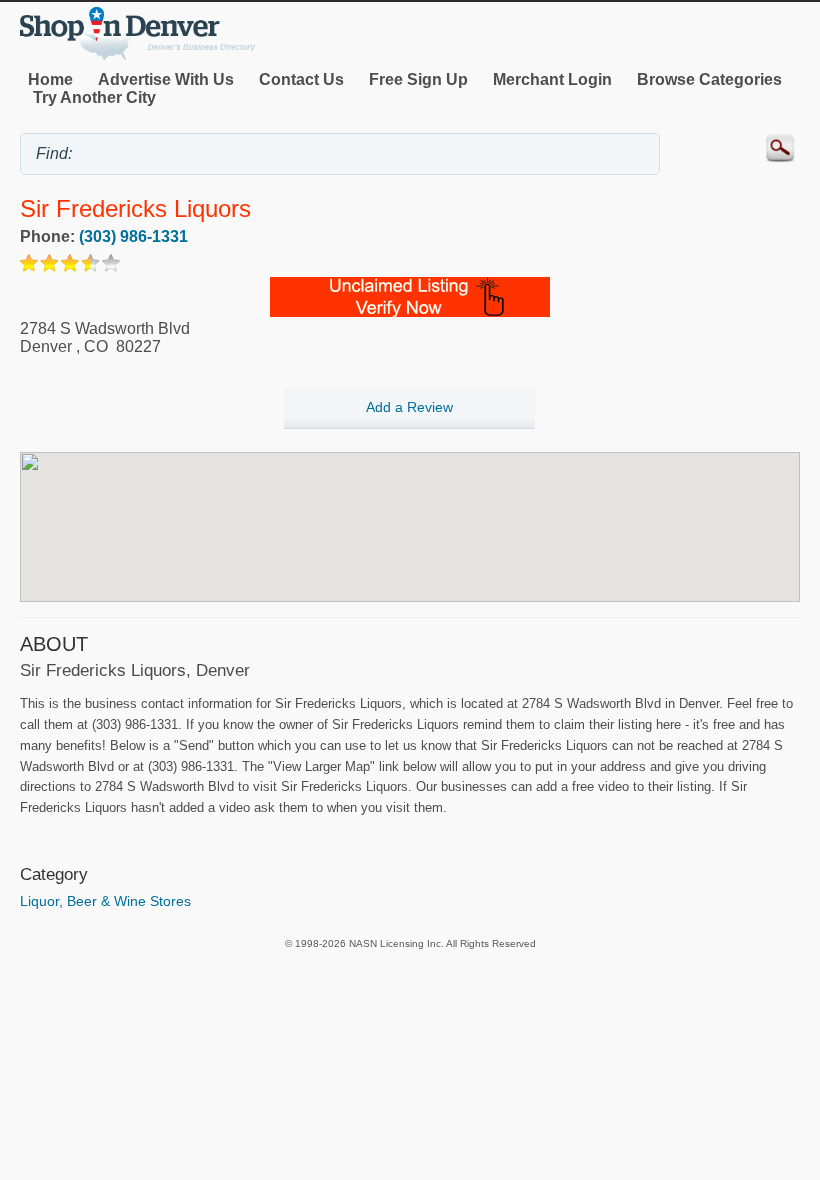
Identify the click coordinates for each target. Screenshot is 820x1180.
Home (50, 79)
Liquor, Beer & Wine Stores (105, 901)
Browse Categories (709, 79)
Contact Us (301, 79)
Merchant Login (552, 79)
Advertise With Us (166, 79)
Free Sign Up (418, 79)
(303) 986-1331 (133, 236)
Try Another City (94, 97)
